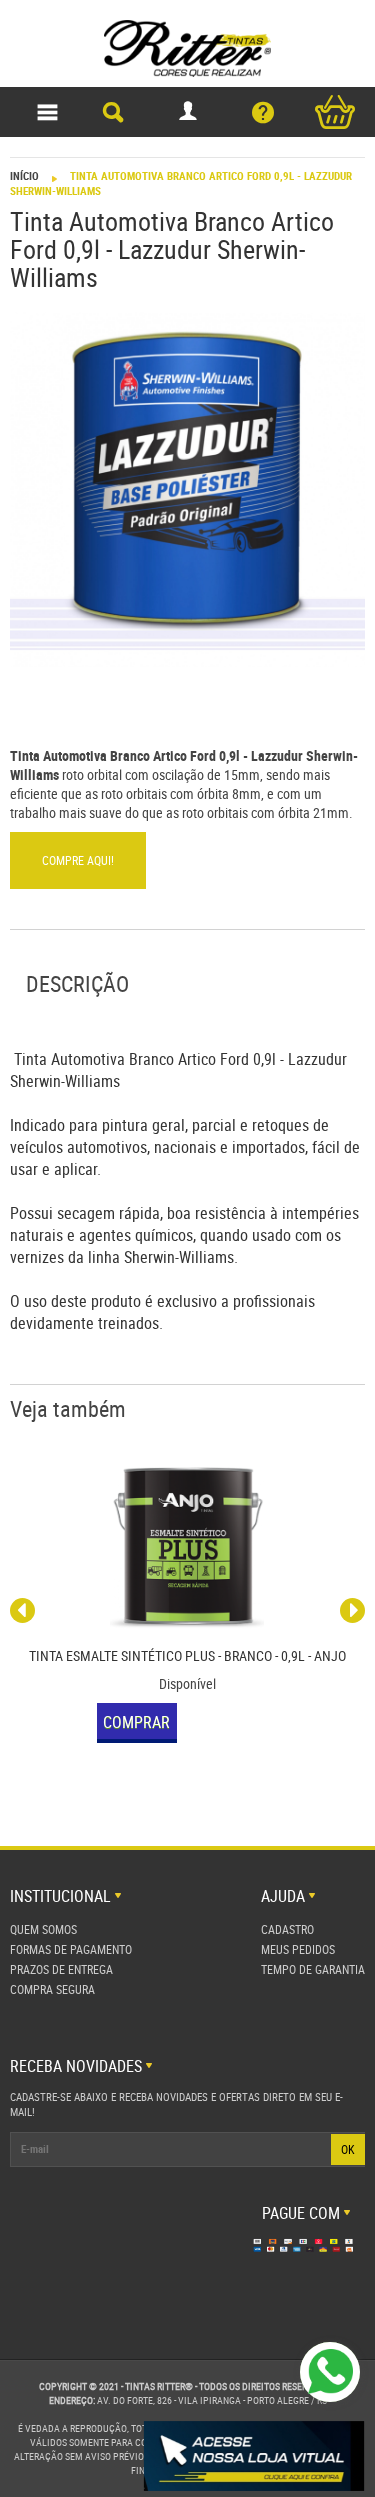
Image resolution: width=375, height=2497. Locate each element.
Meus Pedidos (298, 1949)
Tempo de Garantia (313, 1969)
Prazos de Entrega (61, 1969)
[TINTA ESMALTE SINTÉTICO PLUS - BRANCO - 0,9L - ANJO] (187, 1548)
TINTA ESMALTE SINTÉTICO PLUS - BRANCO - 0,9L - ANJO (187, 1655)
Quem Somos (43, 1929)
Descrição (77, 983)
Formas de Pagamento (71, 1949)
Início (24, 175)
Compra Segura (52, 1989)
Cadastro (287, 1929)
